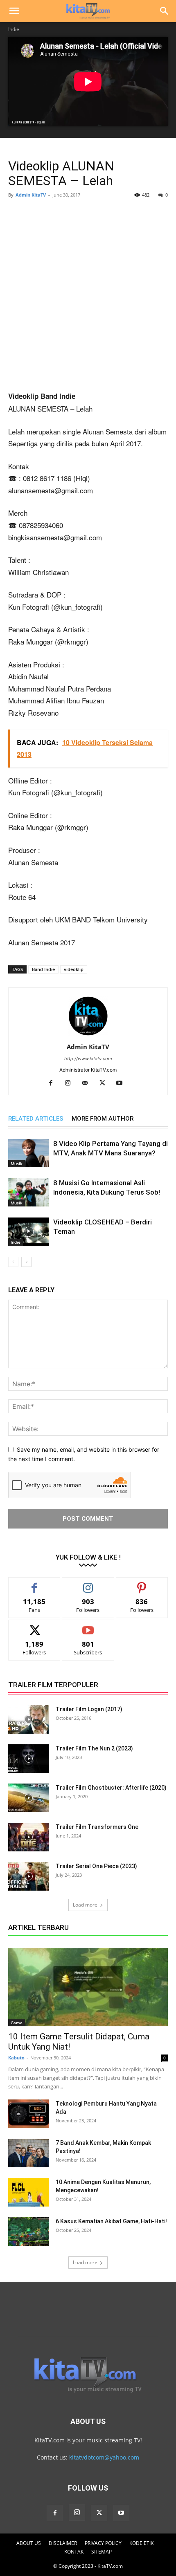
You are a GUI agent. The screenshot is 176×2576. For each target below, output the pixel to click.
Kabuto (16, 2058)
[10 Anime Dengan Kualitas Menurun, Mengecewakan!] (29, 2192)
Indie (14, 29)
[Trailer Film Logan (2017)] (29, 1719)
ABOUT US (29, 2543)
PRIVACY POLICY (103, 2543)
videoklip (74, 969)
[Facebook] (54, 1083)
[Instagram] (71, 1083)
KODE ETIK (141, 2543)
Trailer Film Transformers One (97, 1827)
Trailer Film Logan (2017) (89, 1709)
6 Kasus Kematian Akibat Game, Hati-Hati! (111, 2221)
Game (17, 2023)
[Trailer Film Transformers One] (29, 1837)
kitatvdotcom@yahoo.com (104, 2457)
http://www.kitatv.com (88, 1059)
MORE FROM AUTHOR (103, 1119)
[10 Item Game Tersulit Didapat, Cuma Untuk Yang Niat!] (88, 1987)
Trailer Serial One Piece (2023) (96, 1866)
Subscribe (88, 1626)
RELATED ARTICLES (36, 1119)
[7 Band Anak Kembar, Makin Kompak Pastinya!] (29, 2153)
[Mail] (88, 1083)
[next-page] (26, 1262)
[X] (105, 1083)
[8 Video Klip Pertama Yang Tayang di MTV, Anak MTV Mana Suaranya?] (29, 1153)
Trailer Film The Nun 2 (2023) (94, 1748)
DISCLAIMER (63, 2543)
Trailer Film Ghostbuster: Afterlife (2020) (111, 1788)
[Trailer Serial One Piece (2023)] (29, 1876)
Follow (88, 1583)
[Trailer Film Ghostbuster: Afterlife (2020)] (29, 1798)
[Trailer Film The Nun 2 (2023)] (29, 1759)
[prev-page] (13, 1262)
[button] (14, 11)
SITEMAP (102, 2552)
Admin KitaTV (31, 195)
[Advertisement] (88, 296)
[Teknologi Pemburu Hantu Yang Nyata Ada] (29, 2114)
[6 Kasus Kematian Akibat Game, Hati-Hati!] (29, 2231)
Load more (85, 1905)
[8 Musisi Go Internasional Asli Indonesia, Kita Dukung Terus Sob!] (29, 1192)
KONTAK (74, 2552)
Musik (17, 1164)
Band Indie (43, 969)
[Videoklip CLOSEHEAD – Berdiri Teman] (29, 1232)
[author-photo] (88, 1035)
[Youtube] (123, 1083)
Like (35, 1583)
